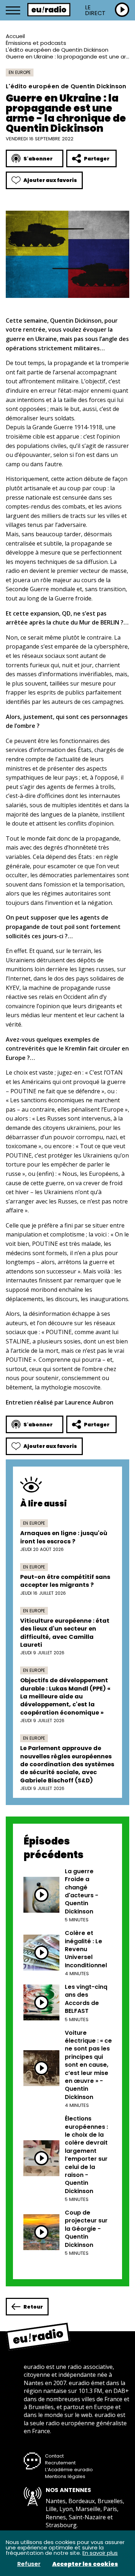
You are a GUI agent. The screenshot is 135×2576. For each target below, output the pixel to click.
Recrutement (60, 2463)
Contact (54, 2456)
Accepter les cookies (85, 2564)
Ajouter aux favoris (50, 180)
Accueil (15, 36)
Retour (33, 2307)
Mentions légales (65, 2476)
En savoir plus (100, 2553)
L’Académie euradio (69, 2470)
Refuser (29, 2564)
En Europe (20, 72)
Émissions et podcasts (36, 43)
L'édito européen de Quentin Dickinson (57, 50)
